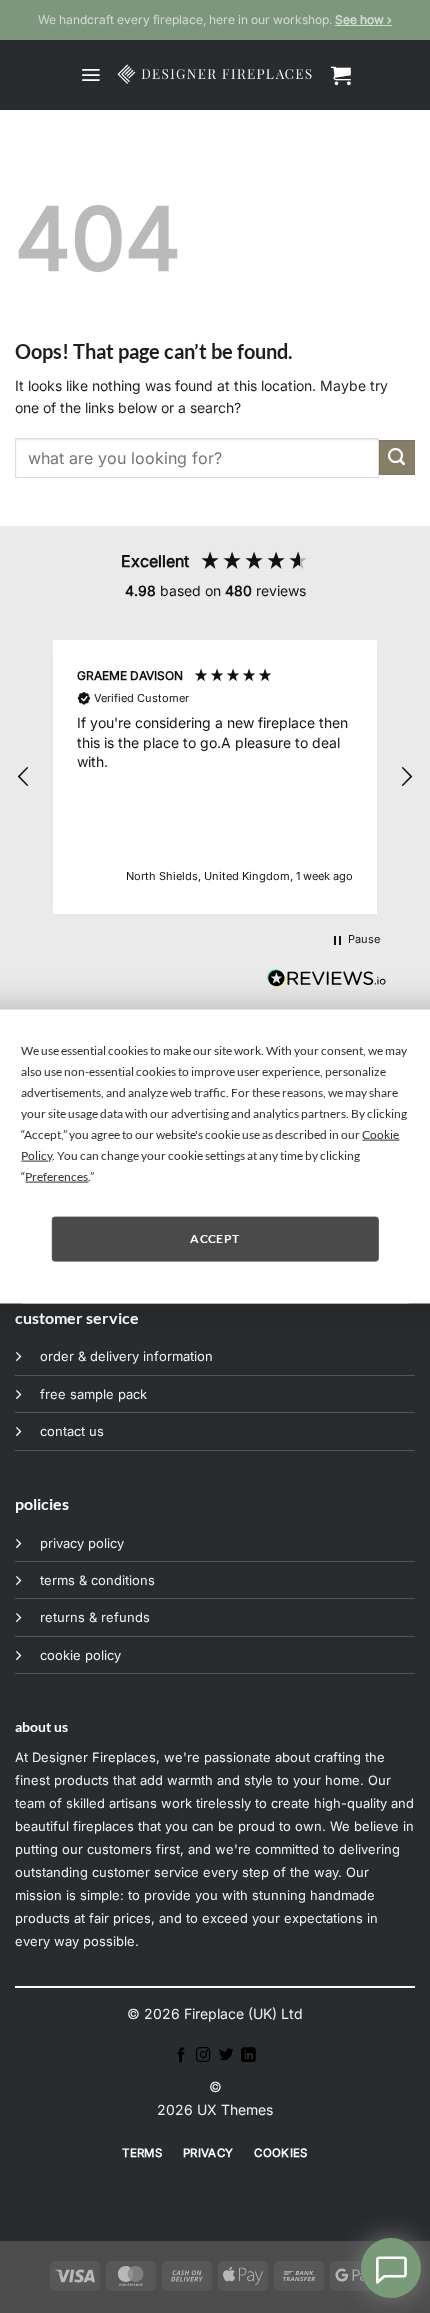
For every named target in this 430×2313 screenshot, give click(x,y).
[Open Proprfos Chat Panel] (391, 2268)
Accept (214, 1238)
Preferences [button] (56, 1175)
